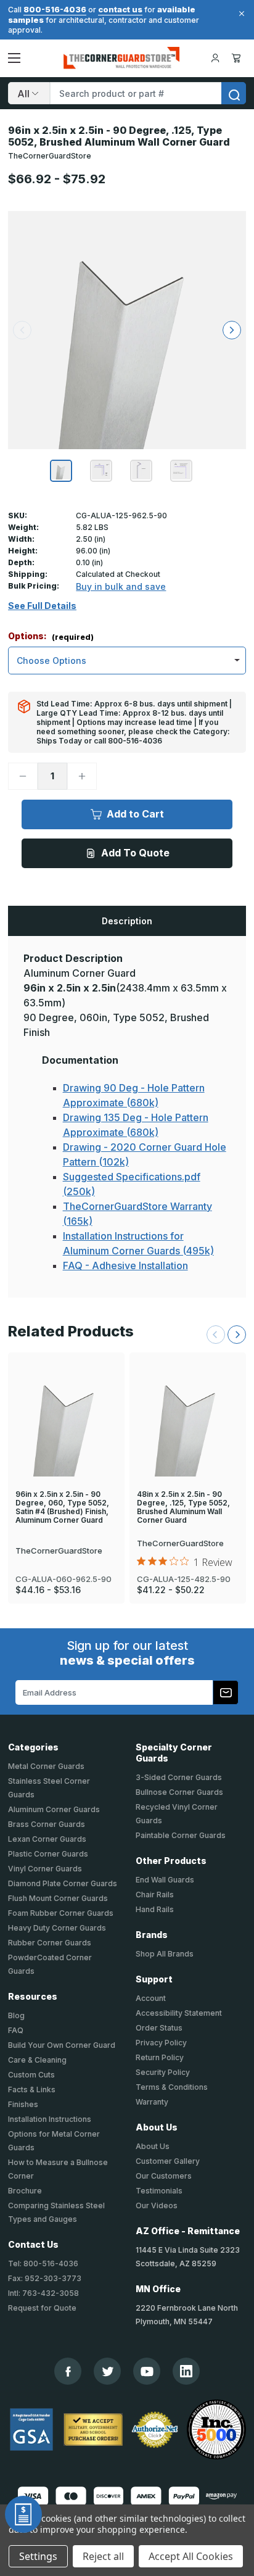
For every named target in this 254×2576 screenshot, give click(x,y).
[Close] (240, 14)
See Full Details (42, 606)
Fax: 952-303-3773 (45, 2278)
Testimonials (159, 2191)
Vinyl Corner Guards (45, 1869)
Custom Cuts (31, 2075)
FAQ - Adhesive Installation (125, 1265)
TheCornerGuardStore (50, 156)
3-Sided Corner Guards (179, 1777)
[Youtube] (147, 2371)
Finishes (23, 2104)
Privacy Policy (161, 2043)
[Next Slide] (237, 1335)
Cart (238, 58)
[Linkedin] (186, 2371)
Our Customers (164, 2176)
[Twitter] (108, 2371)
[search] (234, 93)
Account (151, 1998)
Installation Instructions (50, 2119)
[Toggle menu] (14, 58)
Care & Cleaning (37, 2060)
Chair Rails (155, 1895)
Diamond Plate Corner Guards (63, 1883)
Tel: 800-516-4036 (43, 2263)
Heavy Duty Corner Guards (57, 1928)
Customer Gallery (168, 2161)
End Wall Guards (165, 1880)
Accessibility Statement (179, 2013)
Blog (16, 2015)
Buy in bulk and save (121, 586)
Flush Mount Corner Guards (58, 1898)
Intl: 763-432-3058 (43, 2293)
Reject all (103, 2556)
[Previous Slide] (216, 1335)
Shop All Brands (165, 1954)
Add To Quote (135, 853)
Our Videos (157, 2205)
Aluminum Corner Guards (54, 1809)
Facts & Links (32, 2089)
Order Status (159, 2028)
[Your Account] (215, 58)
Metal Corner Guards (46, 1766)
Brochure (25, 2191)
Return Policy (160, 2057)
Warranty (152, 2102)
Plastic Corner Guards (48, 1854)
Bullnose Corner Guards (179, 1792)
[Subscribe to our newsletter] (226, 1692)
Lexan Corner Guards (47, 1839)
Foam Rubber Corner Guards (61, 1913)
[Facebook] (68, 2371)
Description (127, 921)
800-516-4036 (55, 9)
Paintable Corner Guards (181, 1835)
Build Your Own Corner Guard (62, 2045)
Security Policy (163, 2072)
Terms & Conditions (172, 2087)
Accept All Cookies (191, 2556)
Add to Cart (135, 814)
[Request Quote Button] (23, 2514)
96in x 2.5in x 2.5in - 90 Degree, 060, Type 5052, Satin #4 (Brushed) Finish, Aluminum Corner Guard (62, 1507)
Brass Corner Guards (47, 1824)
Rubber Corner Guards (50, 1943)
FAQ (16, 2030)
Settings (38, 2556)
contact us (120, 9)
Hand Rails (155, 1909)
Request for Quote (42, 2308)
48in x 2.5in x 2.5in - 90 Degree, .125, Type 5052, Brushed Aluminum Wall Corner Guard (183, 1507)
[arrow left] (22, 330)
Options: (51, 636)
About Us (153, 2146)
